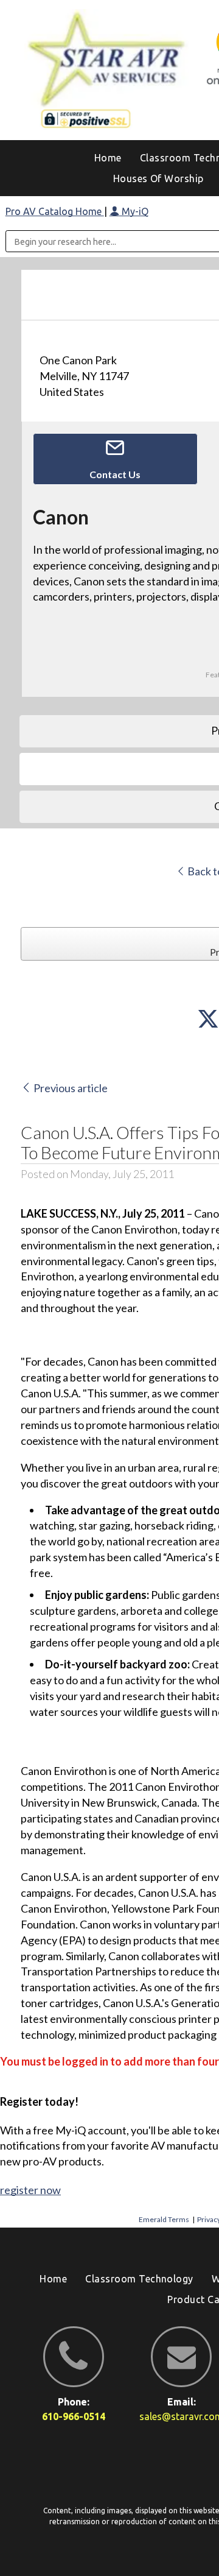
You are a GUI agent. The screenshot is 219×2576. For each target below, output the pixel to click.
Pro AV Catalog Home (55, 211)
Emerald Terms (164, 2219)
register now (30, 2190)
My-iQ (134, 211)
